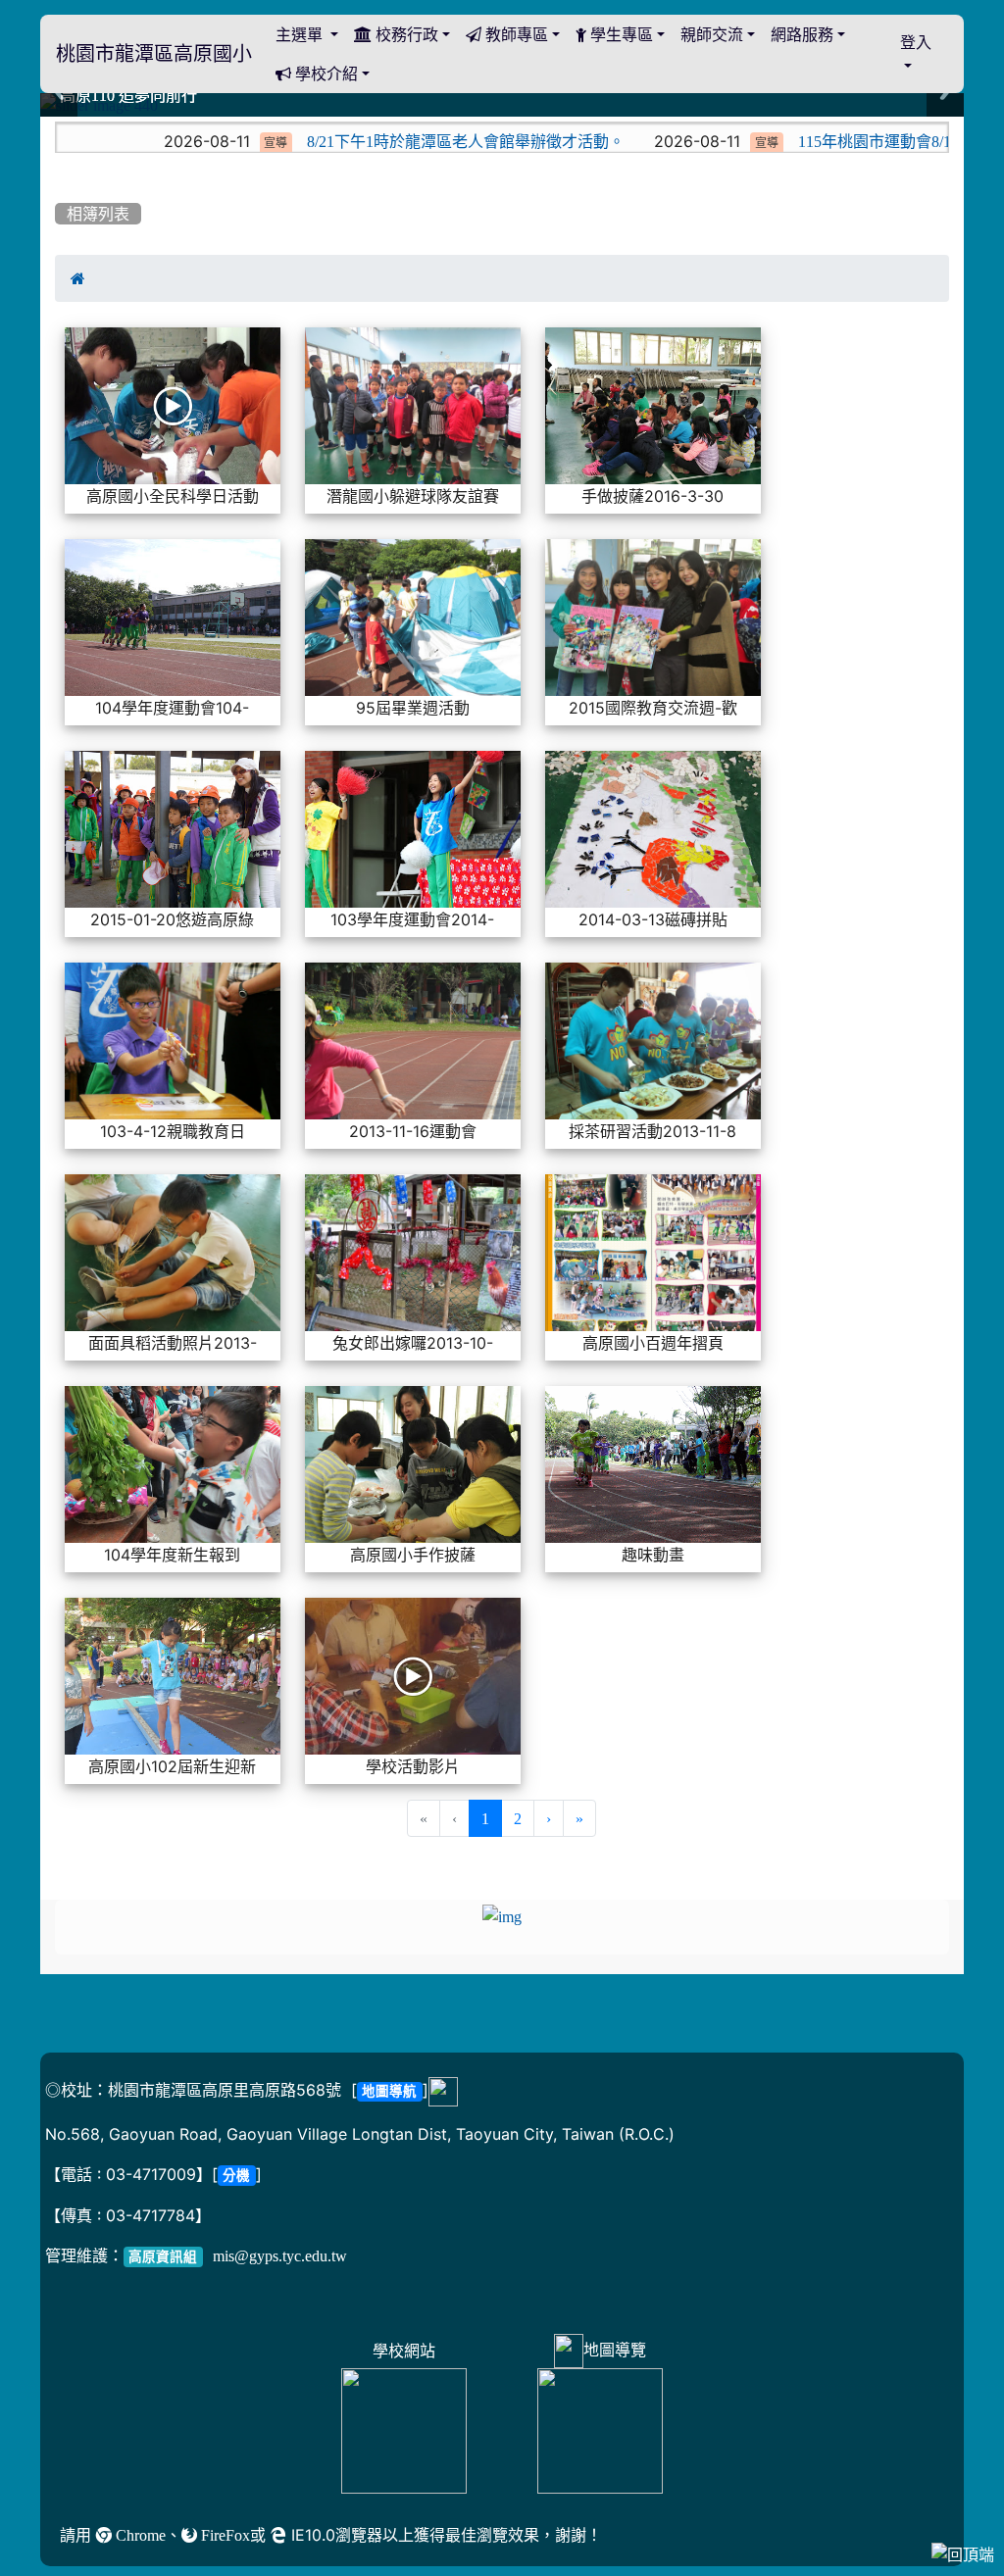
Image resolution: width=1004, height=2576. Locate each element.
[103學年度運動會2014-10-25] (413, 830)
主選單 (301, 34)
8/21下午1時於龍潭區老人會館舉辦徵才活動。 (344, 141)
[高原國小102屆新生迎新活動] (173, 1677)
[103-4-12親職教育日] (173, 1042)
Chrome (139, 2535)
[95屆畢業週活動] (413, 619)
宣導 (154, 143)
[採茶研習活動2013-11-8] (653, 1042)
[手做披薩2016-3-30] (653, 407)
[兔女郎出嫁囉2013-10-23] (413, 1254)
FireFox (224, 2535)
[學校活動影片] (413, 1677)
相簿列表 (98, 214)
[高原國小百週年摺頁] (653, 1254)
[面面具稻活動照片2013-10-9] (173, 1254)
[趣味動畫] (653, 1465)
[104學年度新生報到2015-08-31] (173, 1465)
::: (59, 124)
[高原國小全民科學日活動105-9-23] (173, 407)
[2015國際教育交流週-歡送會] (653, 619)
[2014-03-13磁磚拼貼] (653, 830)
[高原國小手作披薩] (413, 1465)
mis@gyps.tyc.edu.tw (280, 2255)
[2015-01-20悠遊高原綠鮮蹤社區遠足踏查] (173, 830)
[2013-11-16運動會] (413, 1042)
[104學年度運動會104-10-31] (173, 619)
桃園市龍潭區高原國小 (154, 54)
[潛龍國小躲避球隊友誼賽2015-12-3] (413, 407)
